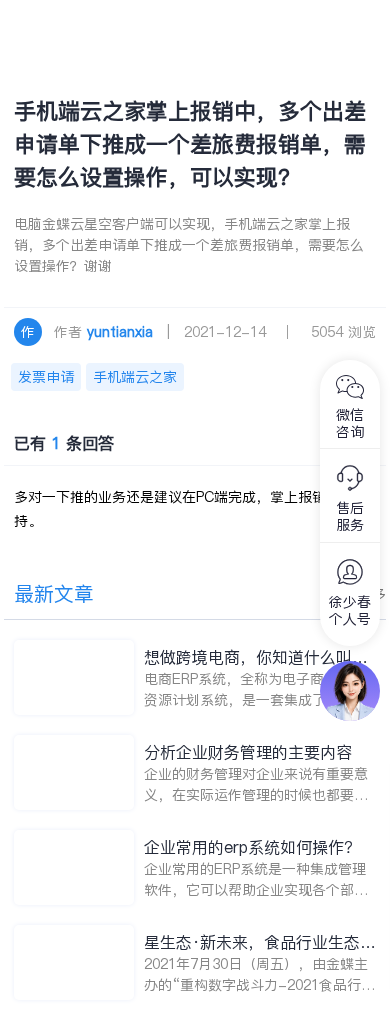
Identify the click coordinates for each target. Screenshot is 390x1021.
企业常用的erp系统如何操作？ (252, 847)
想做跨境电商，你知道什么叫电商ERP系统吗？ (256, 657)
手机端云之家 (135, 377)
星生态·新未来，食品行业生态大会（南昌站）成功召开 (260, 942)
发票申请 (46, 377)
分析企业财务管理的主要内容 (248, 752)
